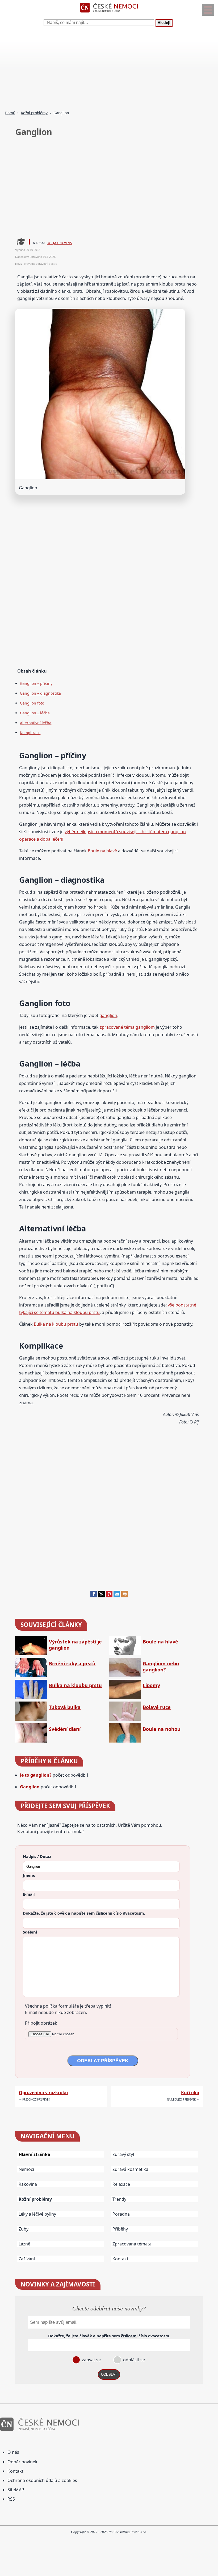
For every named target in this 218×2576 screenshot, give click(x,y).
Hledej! (164, 23)
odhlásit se (133, 2360)
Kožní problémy (34, 113)
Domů (10, 113)
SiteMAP (16, 2490)
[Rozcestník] (208, 10)
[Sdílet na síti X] (101, 1596)
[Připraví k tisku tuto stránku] (125, 1596)
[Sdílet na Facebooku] (94, 1596)
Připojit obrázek (41, 2023)
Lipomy (151, 1685)
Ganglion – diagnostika (40, 693)
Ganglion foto (32, 703)
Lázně (24, 2244)
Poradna (121, 2214)
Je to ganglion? (36, 1775)
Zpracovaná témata (132, 2244)
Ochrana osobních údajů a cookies (42, 2480)
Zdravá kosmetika (130, 2169)
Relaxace (121, 2184)
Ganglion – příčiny (36, 683)
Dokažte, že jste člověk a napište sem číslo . (84, 1913)
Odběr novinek (22, 2462)
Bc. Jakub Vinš (59, 243)
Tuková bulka (65, 1707)
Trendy (119, 2199)
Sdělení (30, 1932)
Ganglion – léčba (35, 713)
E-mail (29, 1894)
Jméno (29, 1875)
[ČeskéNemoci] (109, 14)
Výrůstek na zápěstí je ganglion (75, 1645)
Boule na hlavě (102, 851)
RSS (11, 2499)
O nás (13, 2452)
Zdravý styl (123, 2154)
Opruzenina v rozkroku (43, 2093)
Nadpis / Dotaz (37, 1856)
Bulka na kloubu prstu (56, 1324)
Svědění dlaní (65, 1729)
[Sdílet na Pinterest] (109, 1596)
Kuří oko (190, 2093)
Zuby (24, 2229)
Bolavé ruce (157, 1707)
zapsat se (91, 2360)
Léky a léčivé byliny (37, 2214)
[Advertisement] (109, 69)
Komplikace (30, 733)
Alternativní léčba (36, 723)
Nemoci (26, 2169)
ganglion (108, 1015)
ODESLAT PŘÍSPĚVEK (103, 2061)
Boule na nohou (162, 1729)
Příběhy (120, 2229)
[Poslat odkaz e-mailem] (117, 1596)
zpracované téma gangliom (127, 1027)
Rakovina (28, 2184)
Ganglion (30, 1787)
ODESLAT (109, 2374)
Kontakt (120, 2259)
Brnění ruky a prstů (72, 1664)
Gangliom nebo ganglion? (161, 1667)
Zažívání (27, 2259)
